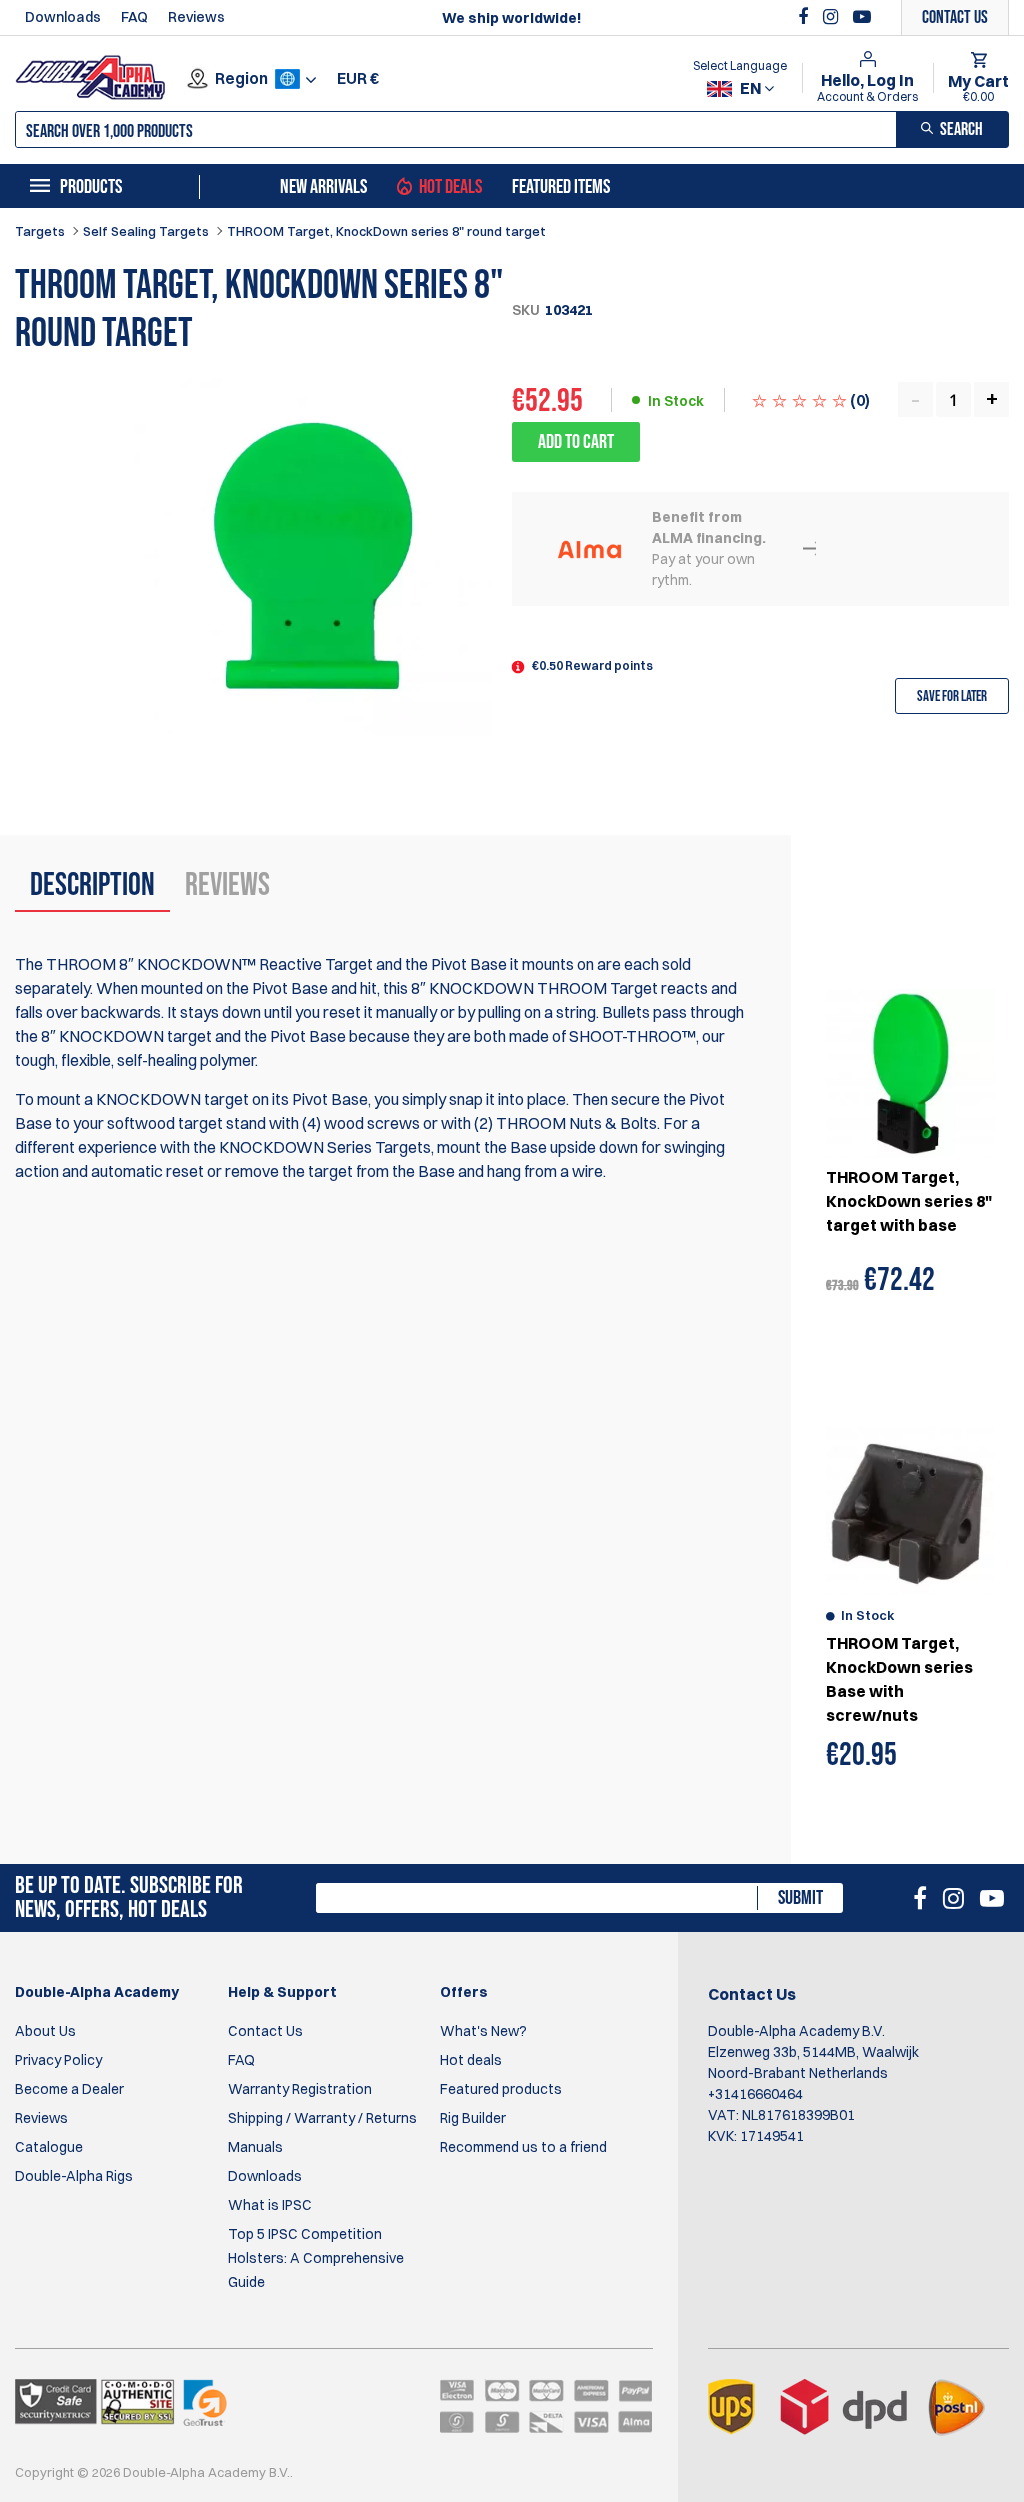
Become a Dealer (69, 2089)
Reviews (196, 17)
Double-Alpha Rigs (74, 2176)
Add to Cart (576, 442)
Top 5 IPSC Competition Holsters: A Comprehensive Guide (316, 2258)
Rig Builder (473, 2118)
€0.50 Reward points (592, 665)
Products (91, 187)
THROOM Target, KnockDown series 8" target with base (909, 1201)
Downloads (63, 17)
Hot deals (471, 2060)
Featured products (501, 2089)
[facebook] (805, 17)
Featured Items (561, 187)
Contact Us (265, 2031)
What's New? (483, 2031)
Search (961, 129)
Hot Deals (450, 187)
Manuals (255, 2147)
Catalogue (49, 2147)
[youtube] (862, 17)
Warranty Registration (300, 2089)
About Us (45, 2031)
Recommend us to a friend (523, 2147)
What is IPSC (270, 2205)
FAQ (134, 17)
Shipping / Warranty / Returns (322, 2118)
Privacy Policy (58, 2060)
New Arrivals (323, 187)
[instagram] (833, 17)
